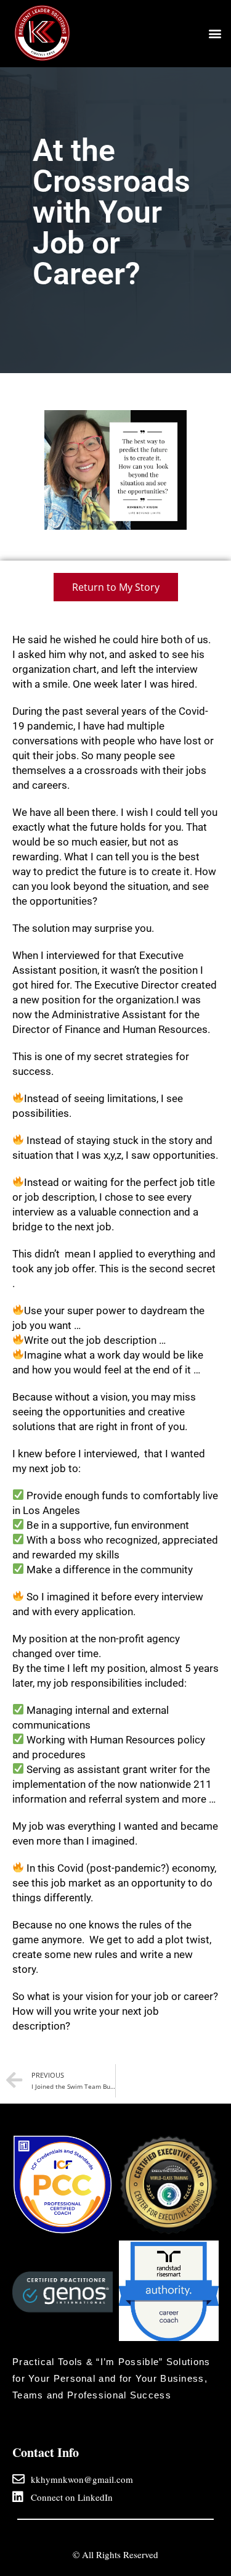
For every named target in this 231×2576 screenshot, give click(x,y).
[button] (215, 33)
